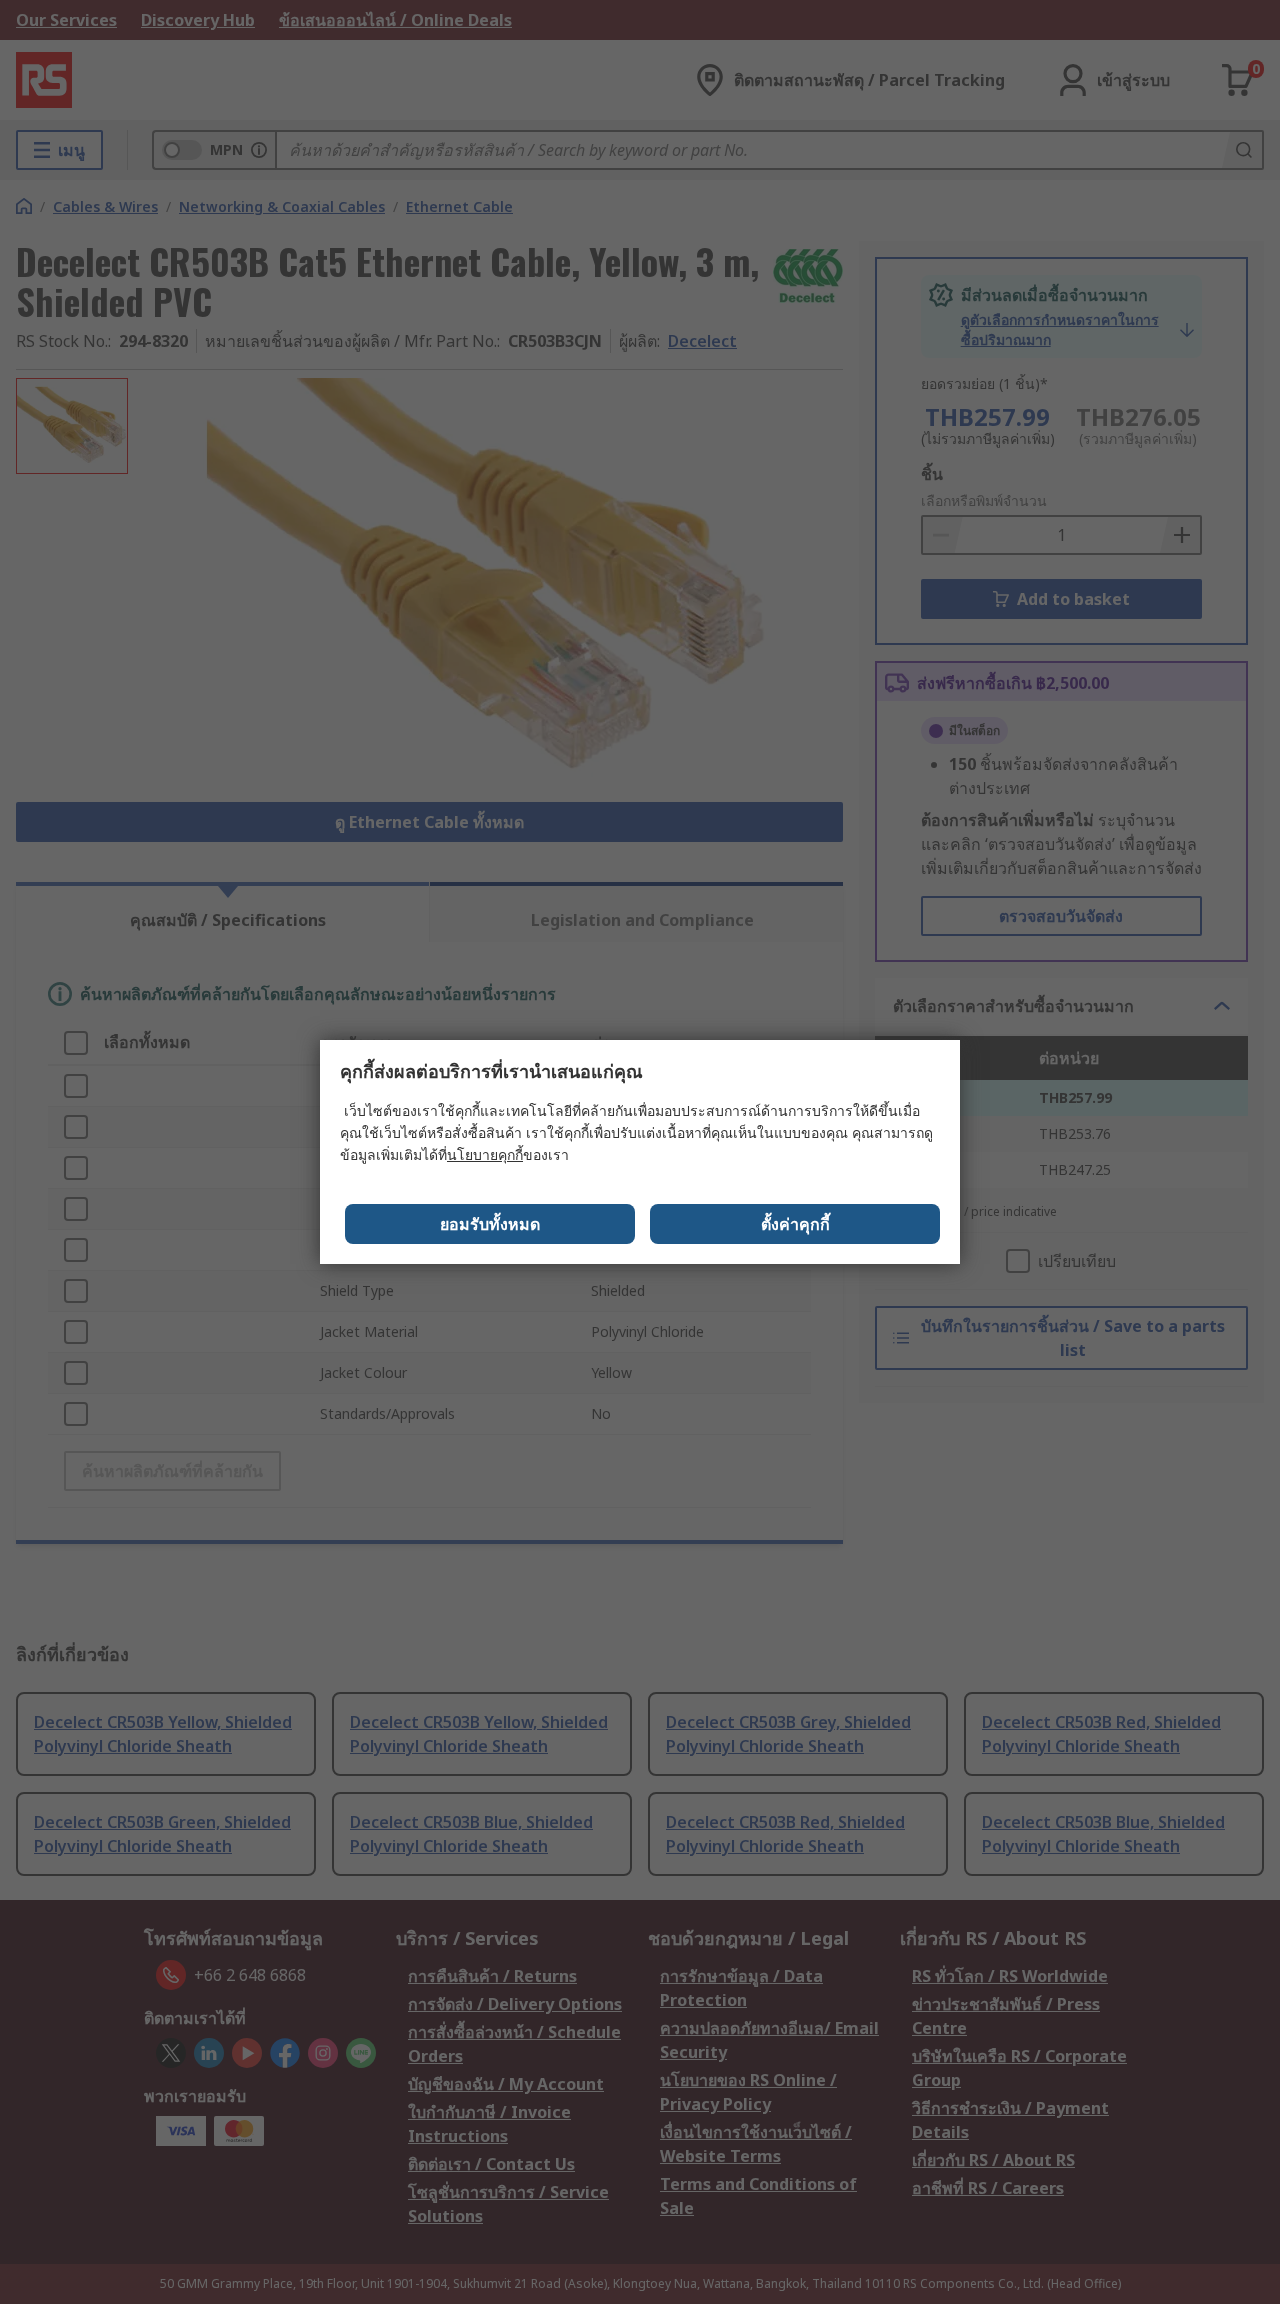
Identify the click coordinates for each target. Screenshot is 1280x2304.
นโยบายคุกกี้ (485, 1154)
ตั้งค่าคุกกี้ (795, 1224)
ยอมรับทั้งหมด (490, 1224)
